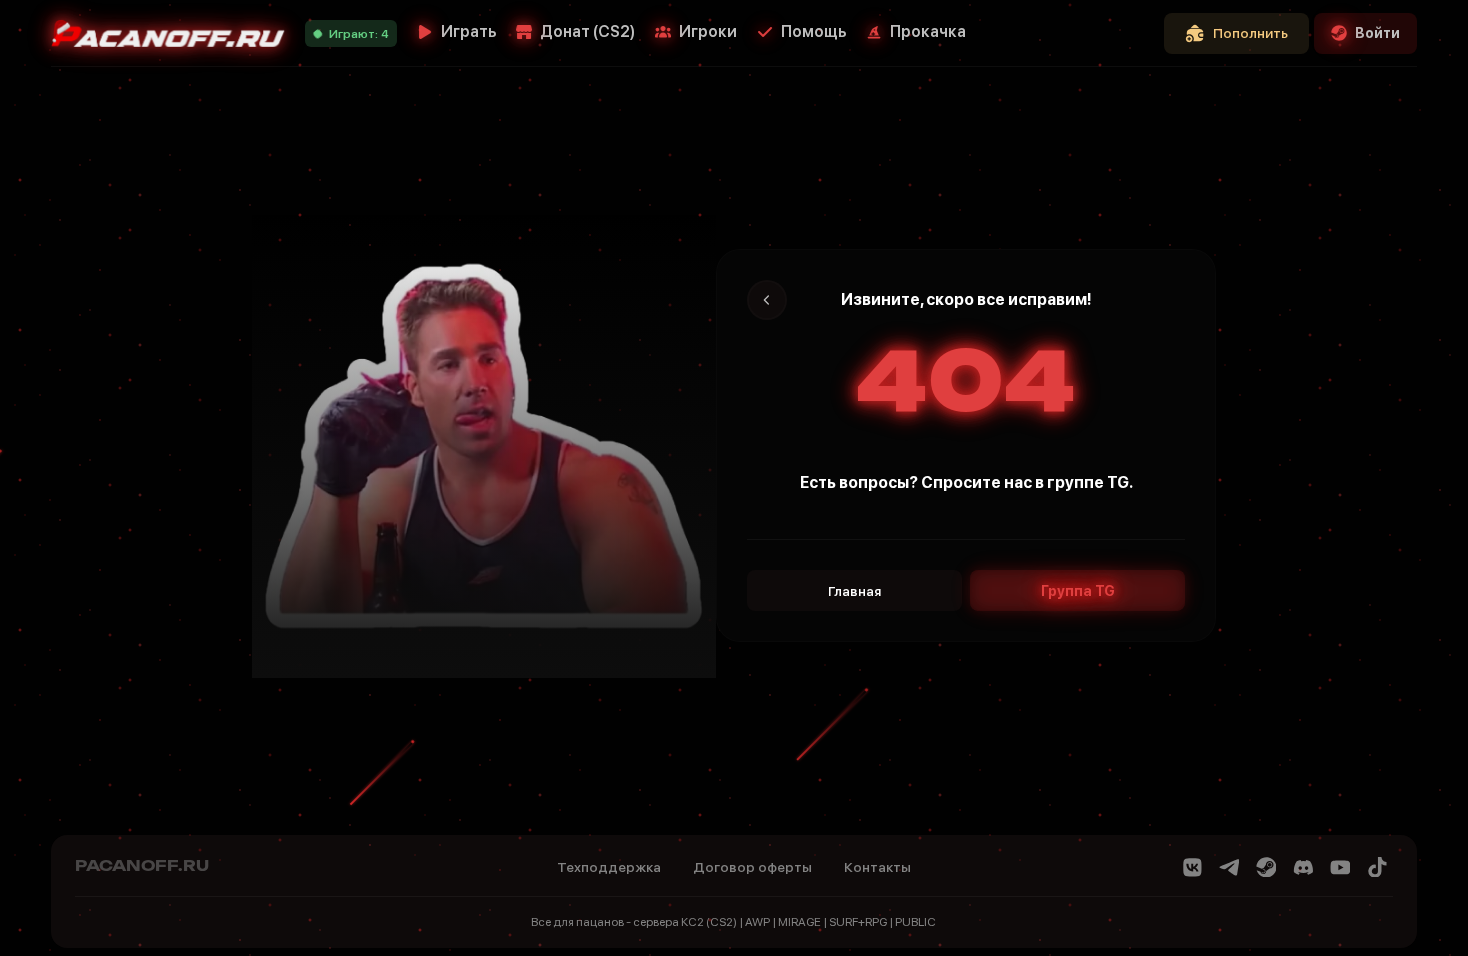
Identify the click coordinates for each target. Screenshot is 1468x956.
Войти (1377, 33)
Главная (854, 591)
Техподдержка (609, 867)
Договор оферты (752, 867)
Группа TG (1078, 591)
